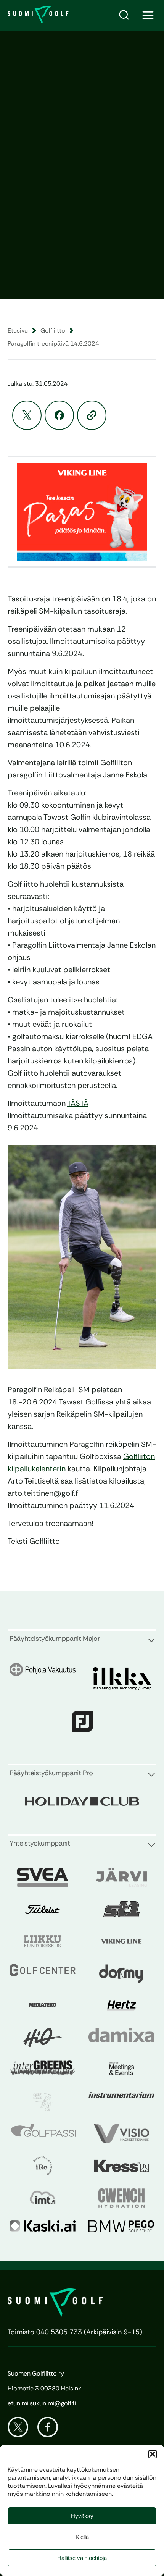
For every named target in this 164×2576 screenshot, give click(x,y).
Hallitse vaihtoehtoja (82, 2558)
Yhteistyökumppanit (40, 1843)
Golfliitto (53, 330)
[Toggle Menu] (148, 15)
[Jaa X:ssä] (27, 415)
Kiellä (82, 2537)
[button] (153, 2454)
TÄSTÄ (78, 1103)
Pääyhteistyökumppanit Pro (51, 1773)
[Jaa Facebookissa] (59, 415)
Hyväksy (82, 2516)
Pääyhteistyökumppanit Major (55, 1639)
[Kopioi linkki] (92, 415)
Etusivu (18, 330)
